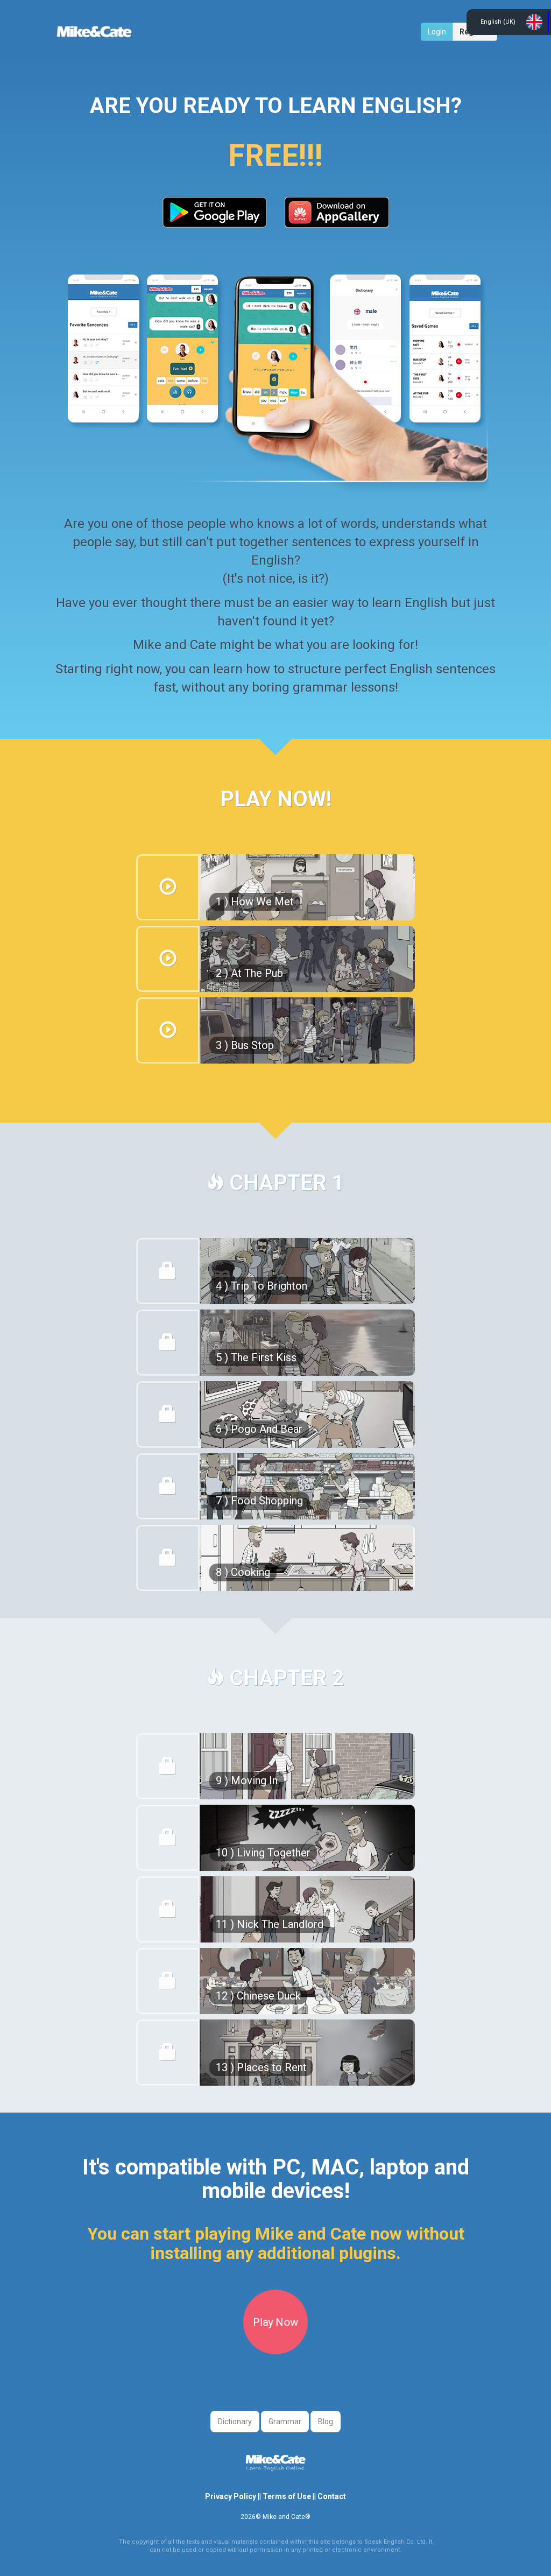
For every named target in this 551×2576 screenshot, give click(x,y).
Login (437, 32)
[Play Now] (275, 2352)
